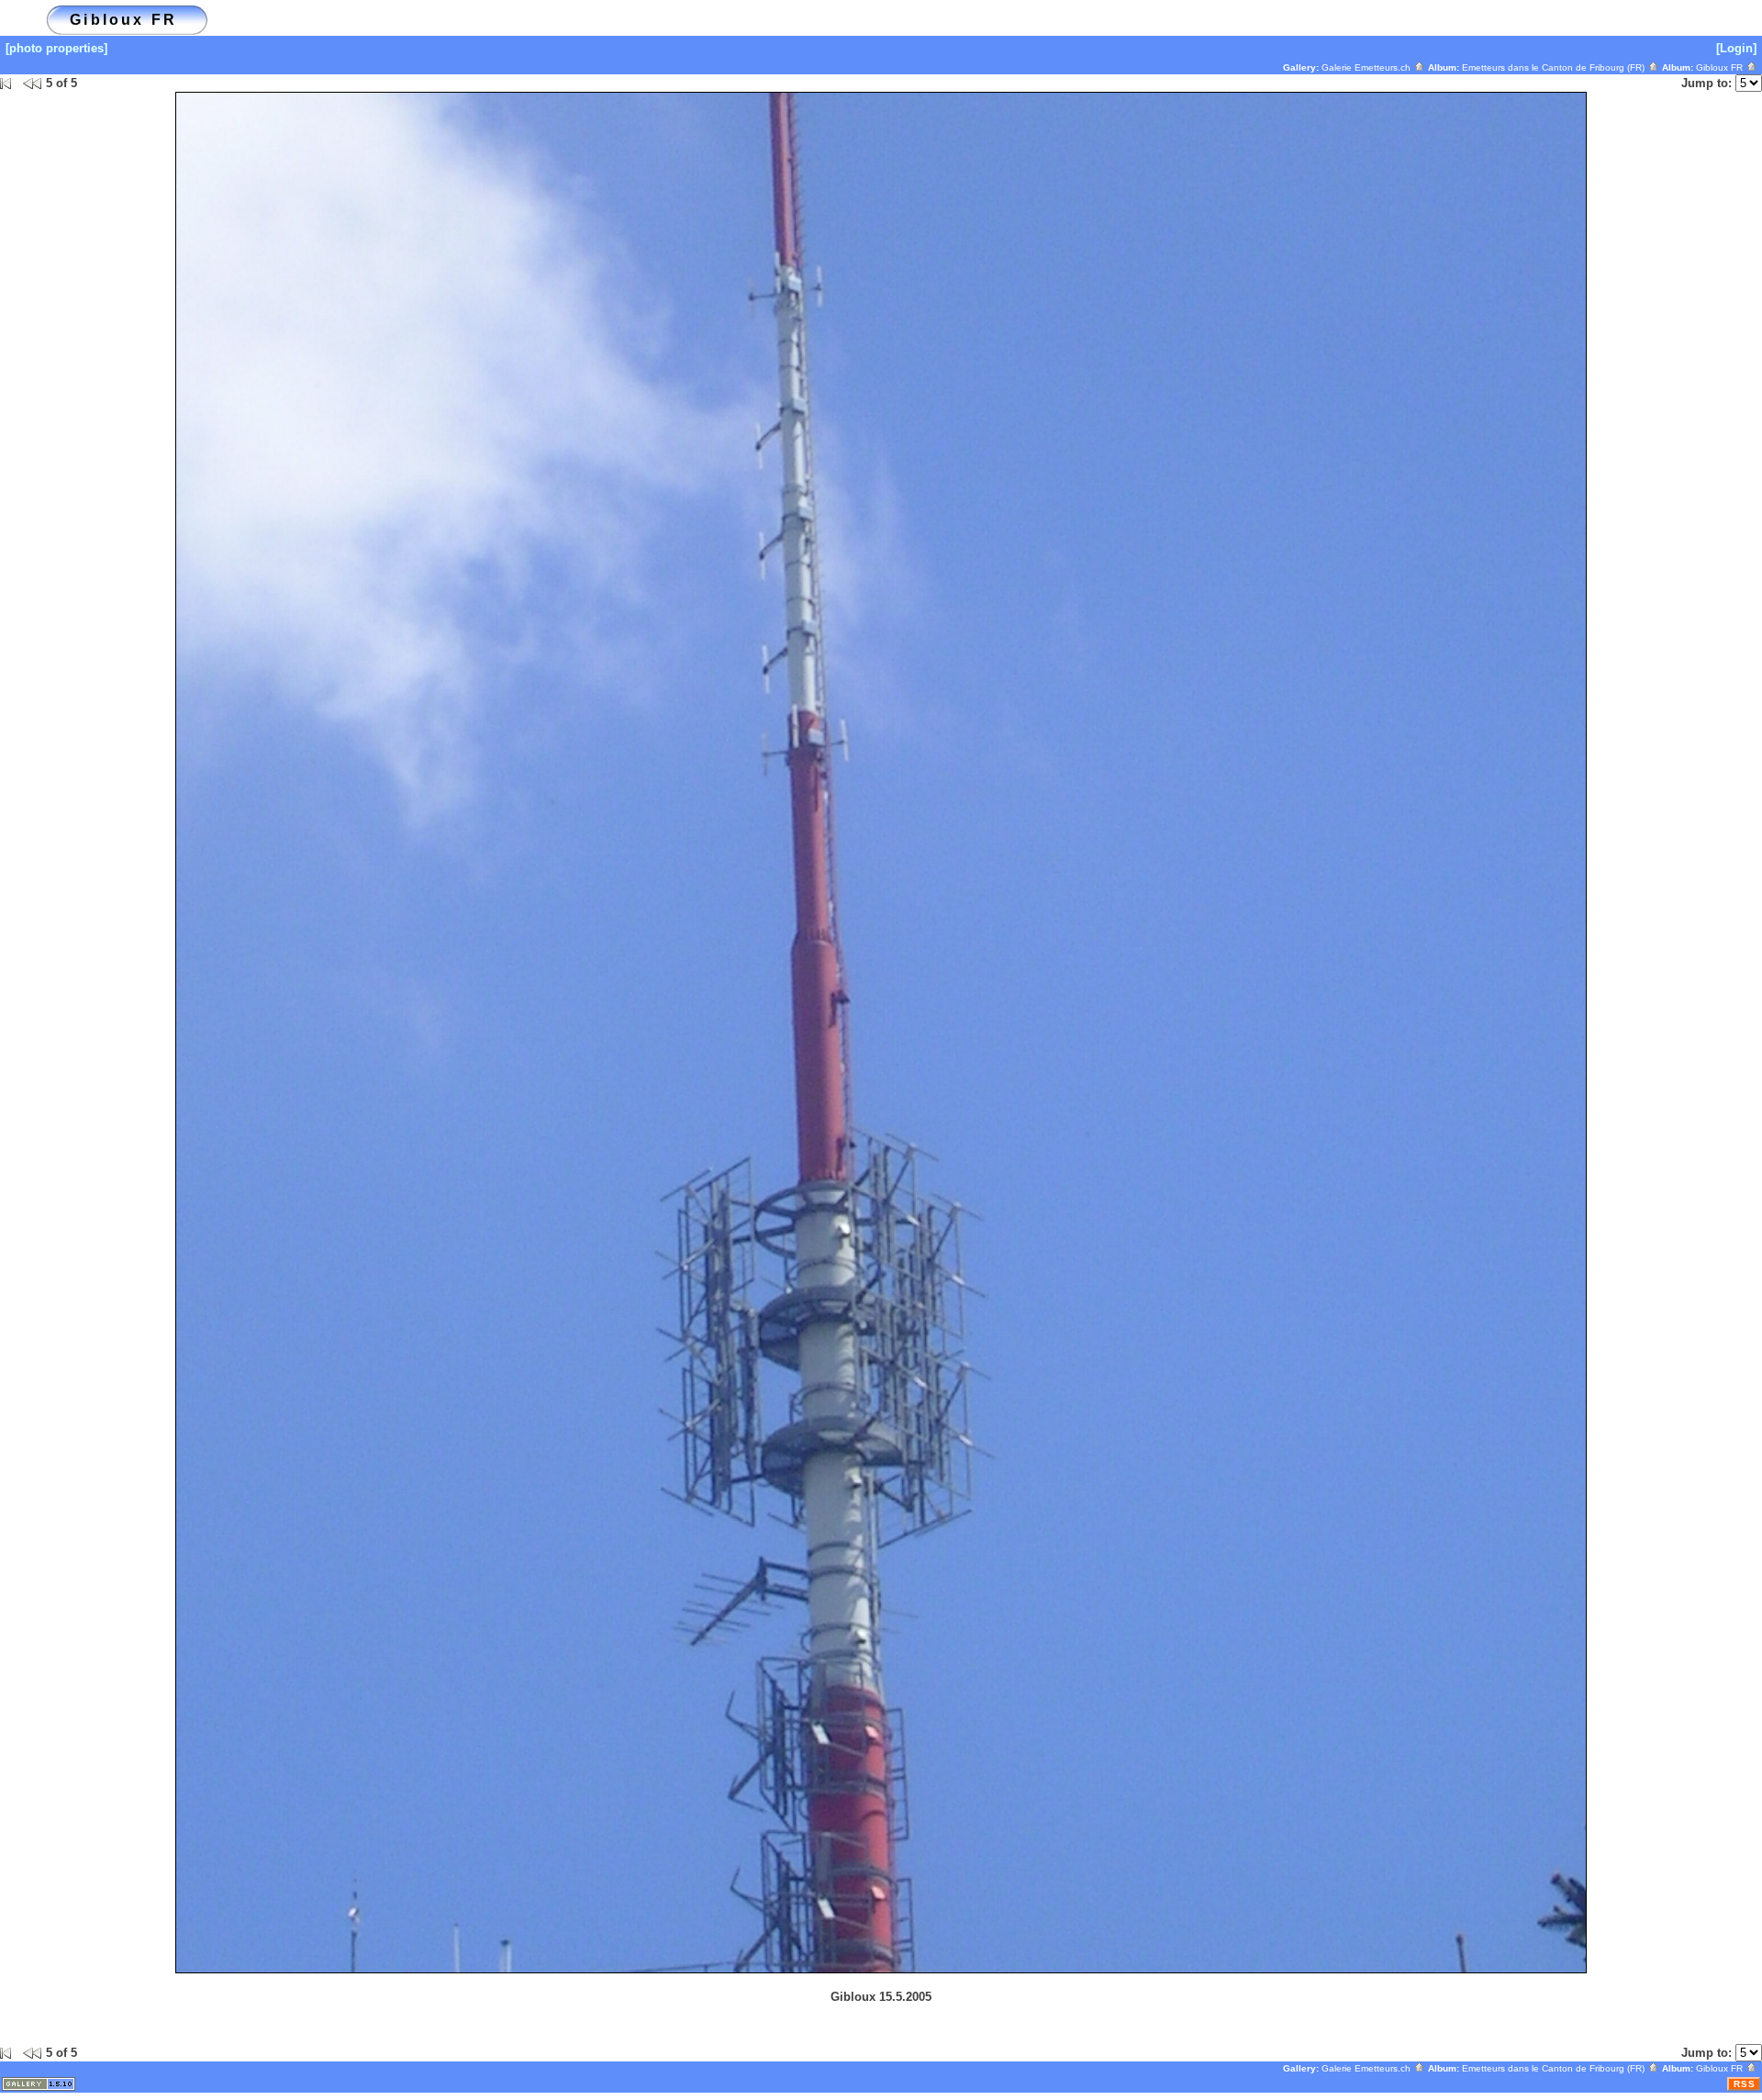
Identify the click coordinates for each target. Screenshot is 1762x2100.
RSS (1745, 2084)
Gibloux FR (1721, 67)
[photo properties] (56, 48)
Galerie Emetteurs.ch (1367, 67)
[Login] (1736, 48)
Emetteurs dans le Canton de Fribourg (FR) (1555, 67)
